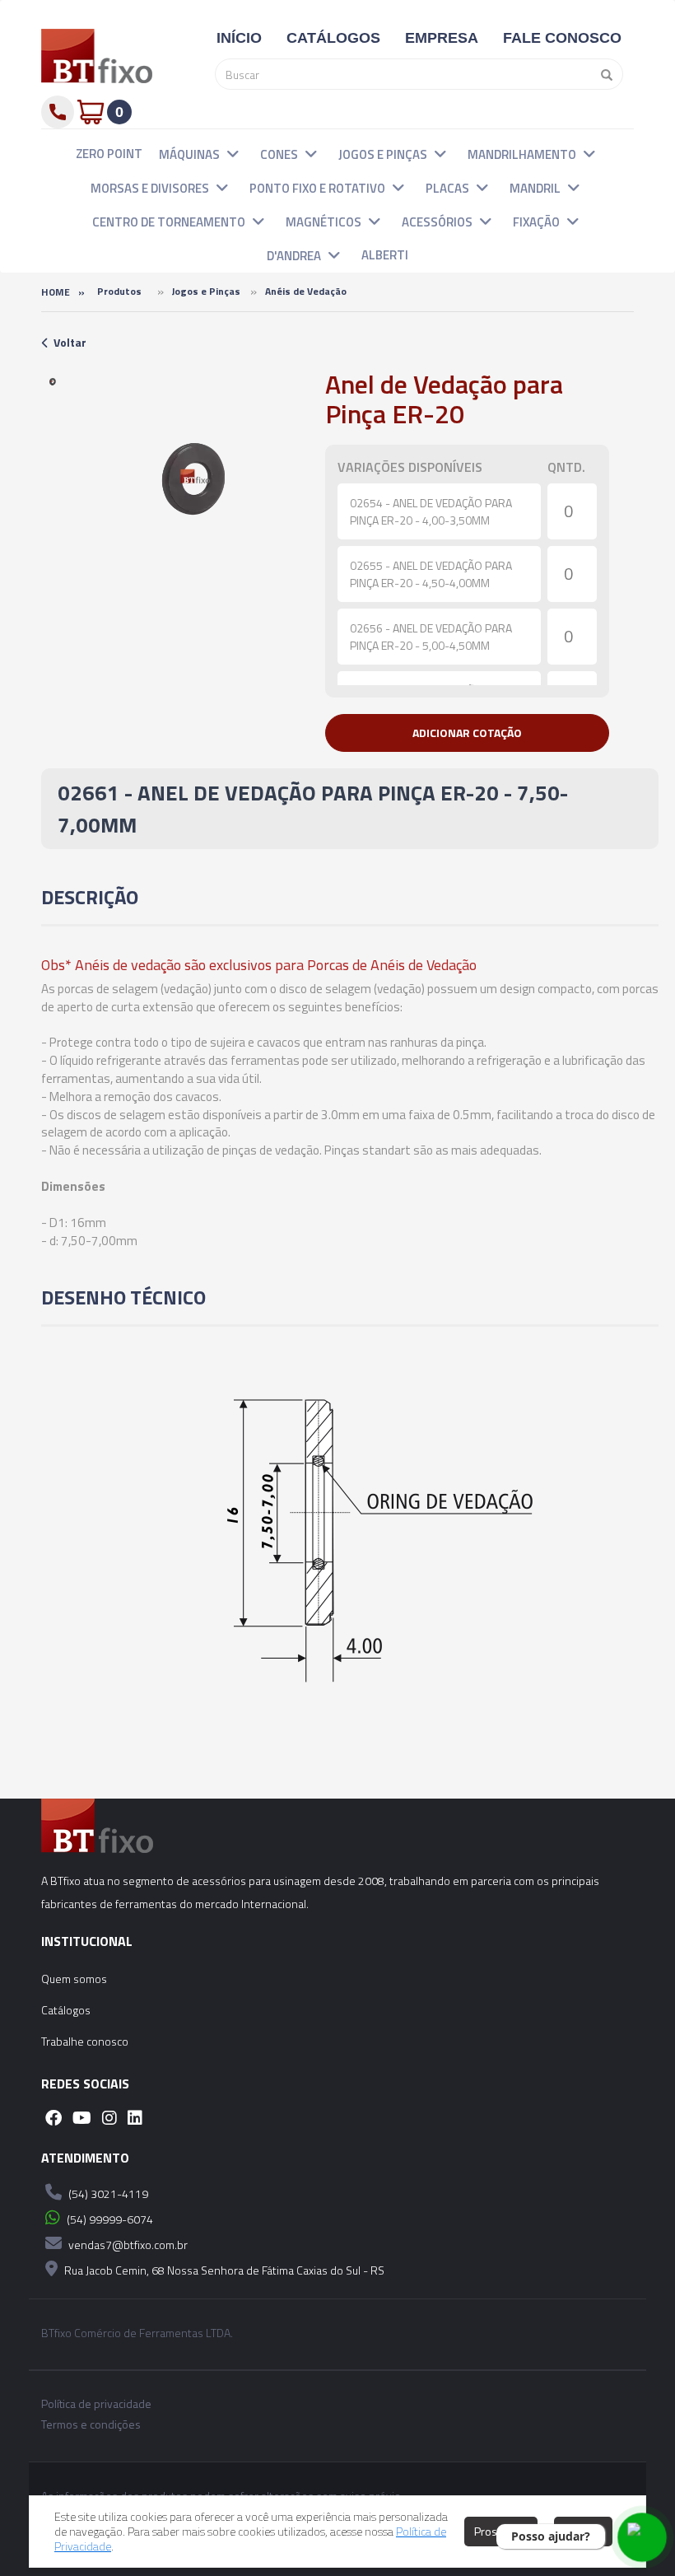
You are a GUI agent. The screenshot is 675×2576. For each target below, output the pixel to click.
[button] (233, 153)
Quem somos (74, 1979)
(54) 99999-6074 (109, 2219)
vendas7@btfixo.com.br (127, 2245)
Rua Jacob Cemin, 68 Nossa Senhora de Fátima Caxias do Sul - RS (223, 2270)
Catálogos (66, 2010)
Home (56, 292)
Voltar (70, 342)
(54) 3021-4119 (107, 2193)
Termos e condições (91, 2424)
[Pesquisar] (603, 74)
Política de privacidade (96, 2404)
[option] (53, 381)
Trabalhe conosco (85, 2041)
